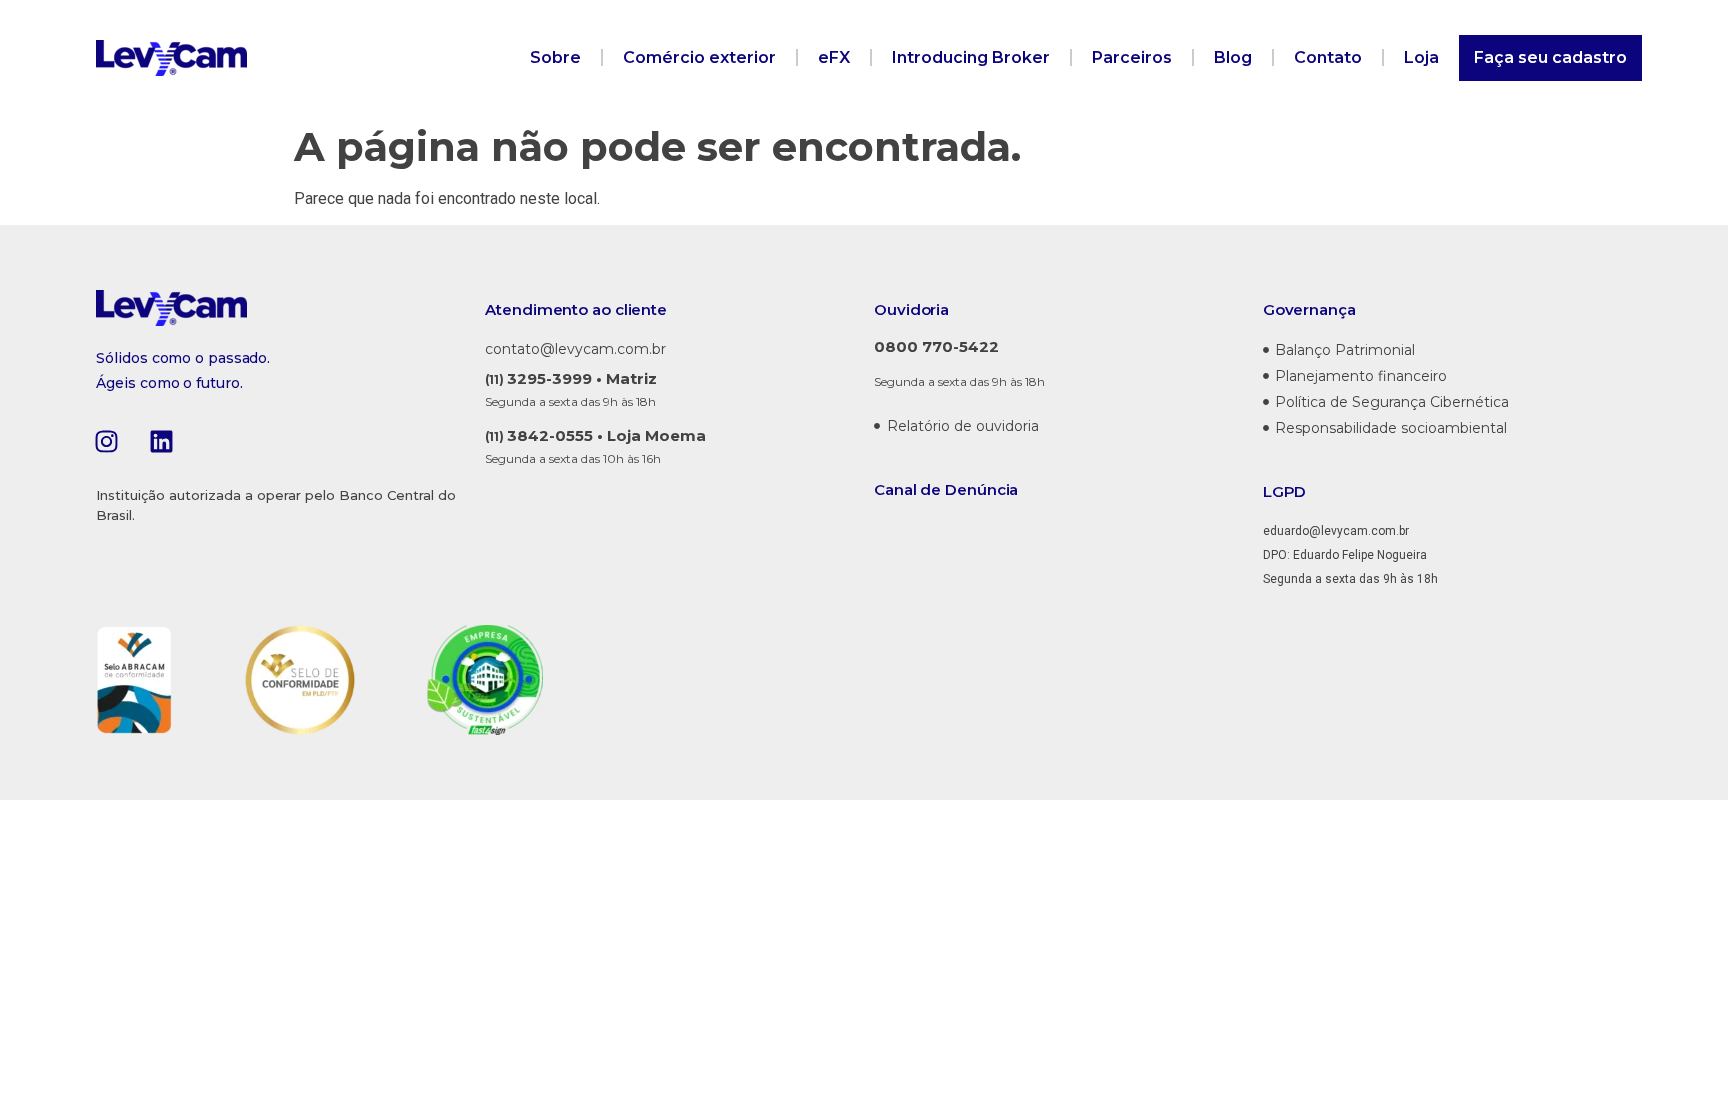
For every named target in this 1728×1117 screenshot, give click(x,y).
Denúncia (981, 489)
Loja (1421, 57)
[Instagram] (106, 441)
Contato (1328, 57)
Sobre (555, 57)
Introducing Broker (971, 57)
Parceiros (1132, 57)
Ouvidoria (911, 309)
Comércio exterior (699, 57)
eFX (834, 57)
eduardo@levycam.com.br (1336, 531)
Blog (1233, 57)
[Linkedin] (161, 441)
